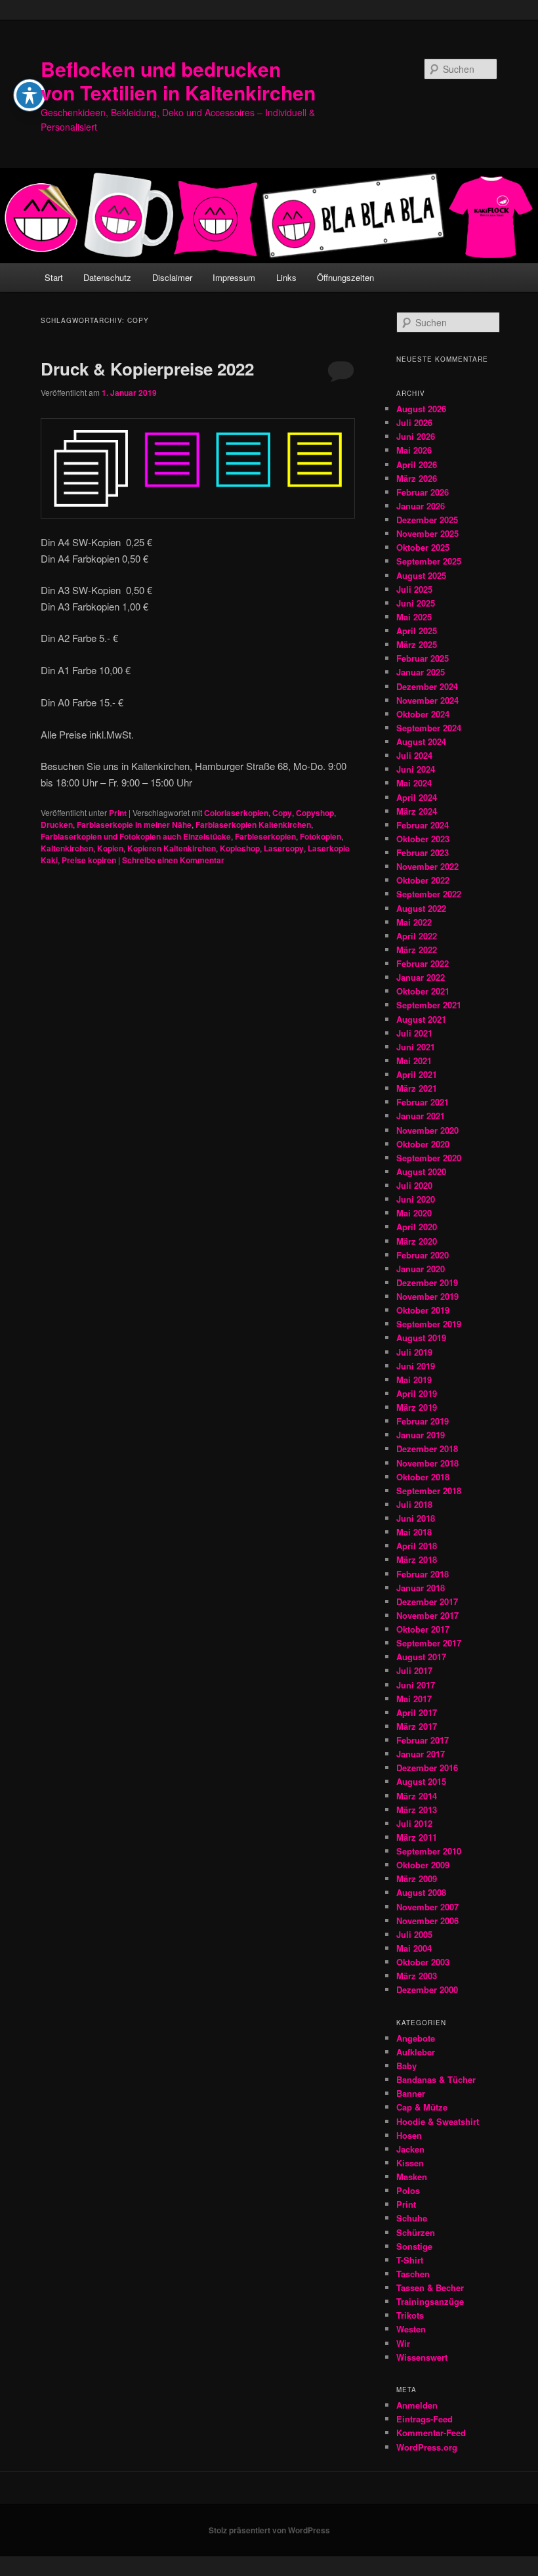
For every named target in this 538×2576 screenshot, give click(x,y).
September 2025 (429, 561)
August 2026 (421, 409)
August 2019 (421, 1338)
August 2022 (421, 908)
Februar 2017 (423, 1740)
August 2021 (421, 1019)
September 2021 (429, 1005)
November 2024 (427, 700)
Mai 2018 (414, 1532)
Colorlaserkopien (236, 813)
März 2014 (417, 1796)
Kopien (110, 848)
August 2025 (421, 575)
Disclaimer (172, 277)
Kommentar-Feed (431, 2433)
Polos (408, 2190)
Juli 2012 (414, 1823)
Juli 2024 (414, 755)
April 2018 (417, 1546)
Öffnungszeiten (345, 277)
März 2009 (417, 1878)
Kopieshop (240, 848)
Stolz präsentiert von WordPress (269, 2530)
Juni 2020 (416, 1199)
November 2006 (427, 1921)
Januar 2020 (421, 1269)
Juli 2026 (414, 422)
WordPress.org (427, 2447)
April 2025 (417, 631)
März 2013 (417, 1810)
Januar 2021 (421, 1116)
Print (118, 813)
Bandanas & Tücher (436, 2079)
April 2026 (417, 464)
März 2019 (417, 1407)
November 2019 (427, 1296)
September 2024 (429, 728)
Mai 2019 (414, 1380)
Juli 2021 (414, 1033)
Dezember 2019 (427, 1282)
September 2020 (429, 1158)
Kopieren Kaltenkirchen (172, 848)
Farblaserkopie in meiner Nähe (134, 825)
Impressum (234, 277)
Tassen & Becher (430, 2287)
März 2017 (417, 1726)
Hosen (409, 2135)
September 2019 (429, 1324)
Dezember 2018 (427, 1449)
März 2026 (417, 478)
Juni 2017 (416, 1685)
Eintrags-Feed (424, 2419)
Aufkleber (416, 2052)
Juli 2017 (414, 1670)
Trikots (410, 2315)
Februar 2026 (423, 492)
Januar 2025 (421, 672)
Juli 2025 (414, 589)
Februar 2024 (423, 825)
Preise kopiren (89, 860)
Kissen (410, 2163)
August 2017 (421, 1657)
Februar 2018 (423, 1574)
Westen (411, 2329)
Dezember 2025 (427, 520)
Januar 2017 (421, 1754)
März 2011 (417, 1837)
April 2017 (417, 1712)
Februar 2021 (423, 1102)
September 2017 (429, 1643)
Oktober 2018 (423, 1477)
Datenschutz (107, 277)
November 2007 (427, 1907)
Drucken (57, 825)
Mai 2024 (414, 783)
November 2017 (427, 1615)
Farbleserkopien (265, 836)
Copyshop (315, 813)
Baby (406, 2066)
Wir (403, 2343)
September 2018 (429, 1491)
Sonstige (414, 2246)
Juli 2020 (414, 1185)
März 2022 (417, 950)
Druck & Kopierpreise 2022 (147, 369)
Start (54, 277)
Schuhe (412, 2218)
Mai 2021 (414, 1061)
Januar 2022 (421, 977)
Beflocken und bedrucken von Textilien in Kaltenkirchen (178, 80)
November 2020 (427, 1130)
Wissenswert (422, 2357)
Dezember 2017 (427, 1601)
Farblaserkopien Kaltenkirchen (253, 825)
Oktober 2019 (423, 1310)
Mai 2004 (414, 1948)
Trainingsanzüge (430, 2301)
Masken (412, 2177)
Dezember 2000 (427, 1989)
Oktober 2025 (423, 547)
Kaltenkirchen (67, 848)
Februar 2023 (423, 852)
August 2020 (421, 1171)
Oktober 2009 (423, 1865)
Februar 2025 (423, 658)
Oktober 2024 (423, 714)
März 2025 (417, 644)
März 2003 (417, 1976)
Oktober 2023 (423, 839)
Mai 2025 (414, 617)
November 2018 (427, 1463)
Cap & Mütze (422, 2107)
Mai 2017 (414, 1699)
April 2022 (417, 936)
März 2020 (417, 1241)
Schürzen (416, 2232)
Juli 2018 (414, 1504)
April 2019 (417, 1393)
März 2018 (417, 1559)
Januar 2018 (421, 1588)
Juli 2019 (414, 1352)
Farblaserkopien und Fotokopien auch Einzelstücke (136, 836)
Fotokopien (321, 836)
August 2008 (421, 1892)
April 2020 (417, 1227)
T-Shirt (410, 2260)
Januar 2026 (421, 506)
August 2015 (421, 1781)
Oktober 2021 (423, 991)
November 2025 (427, 533)
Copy (282, 813)
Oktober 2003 (423, 1962)
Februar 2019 (423, 1421)
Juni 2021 (416, 1047)
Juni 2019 (416, 1366)
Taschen (413, 2274)
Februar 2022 (423, 963)
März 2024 (417, 811)
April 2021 (417, 1074)
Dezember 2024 (427, 686)
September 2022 (429, 894)
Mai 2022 (414, 922)
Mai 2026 (414, 450)
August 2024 (421, 741)
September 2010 (429, 1851)
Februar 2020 (423, 1255)
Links (286, 277)
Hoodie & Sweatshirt (438, 2121)
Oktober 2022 (423, 880)
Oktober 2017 (423, 1629)
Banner (411, 2093)
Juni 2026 (416, 436)
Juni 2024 (416, 769)
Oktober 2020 (423, 1144)
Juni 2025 (416, 603)
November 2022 (427, 866)
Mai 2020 (414, 1213)
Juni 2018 (416, 1518)
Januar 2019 (421, 1435)
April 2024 (417, 797)
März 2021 (417, 1088)
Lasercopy (284, 848)
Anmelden (417, 2405)
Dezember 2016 (427, 1768)
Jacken (410, 2149)
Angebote (416, 2038)
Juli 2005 (414, 1934)
